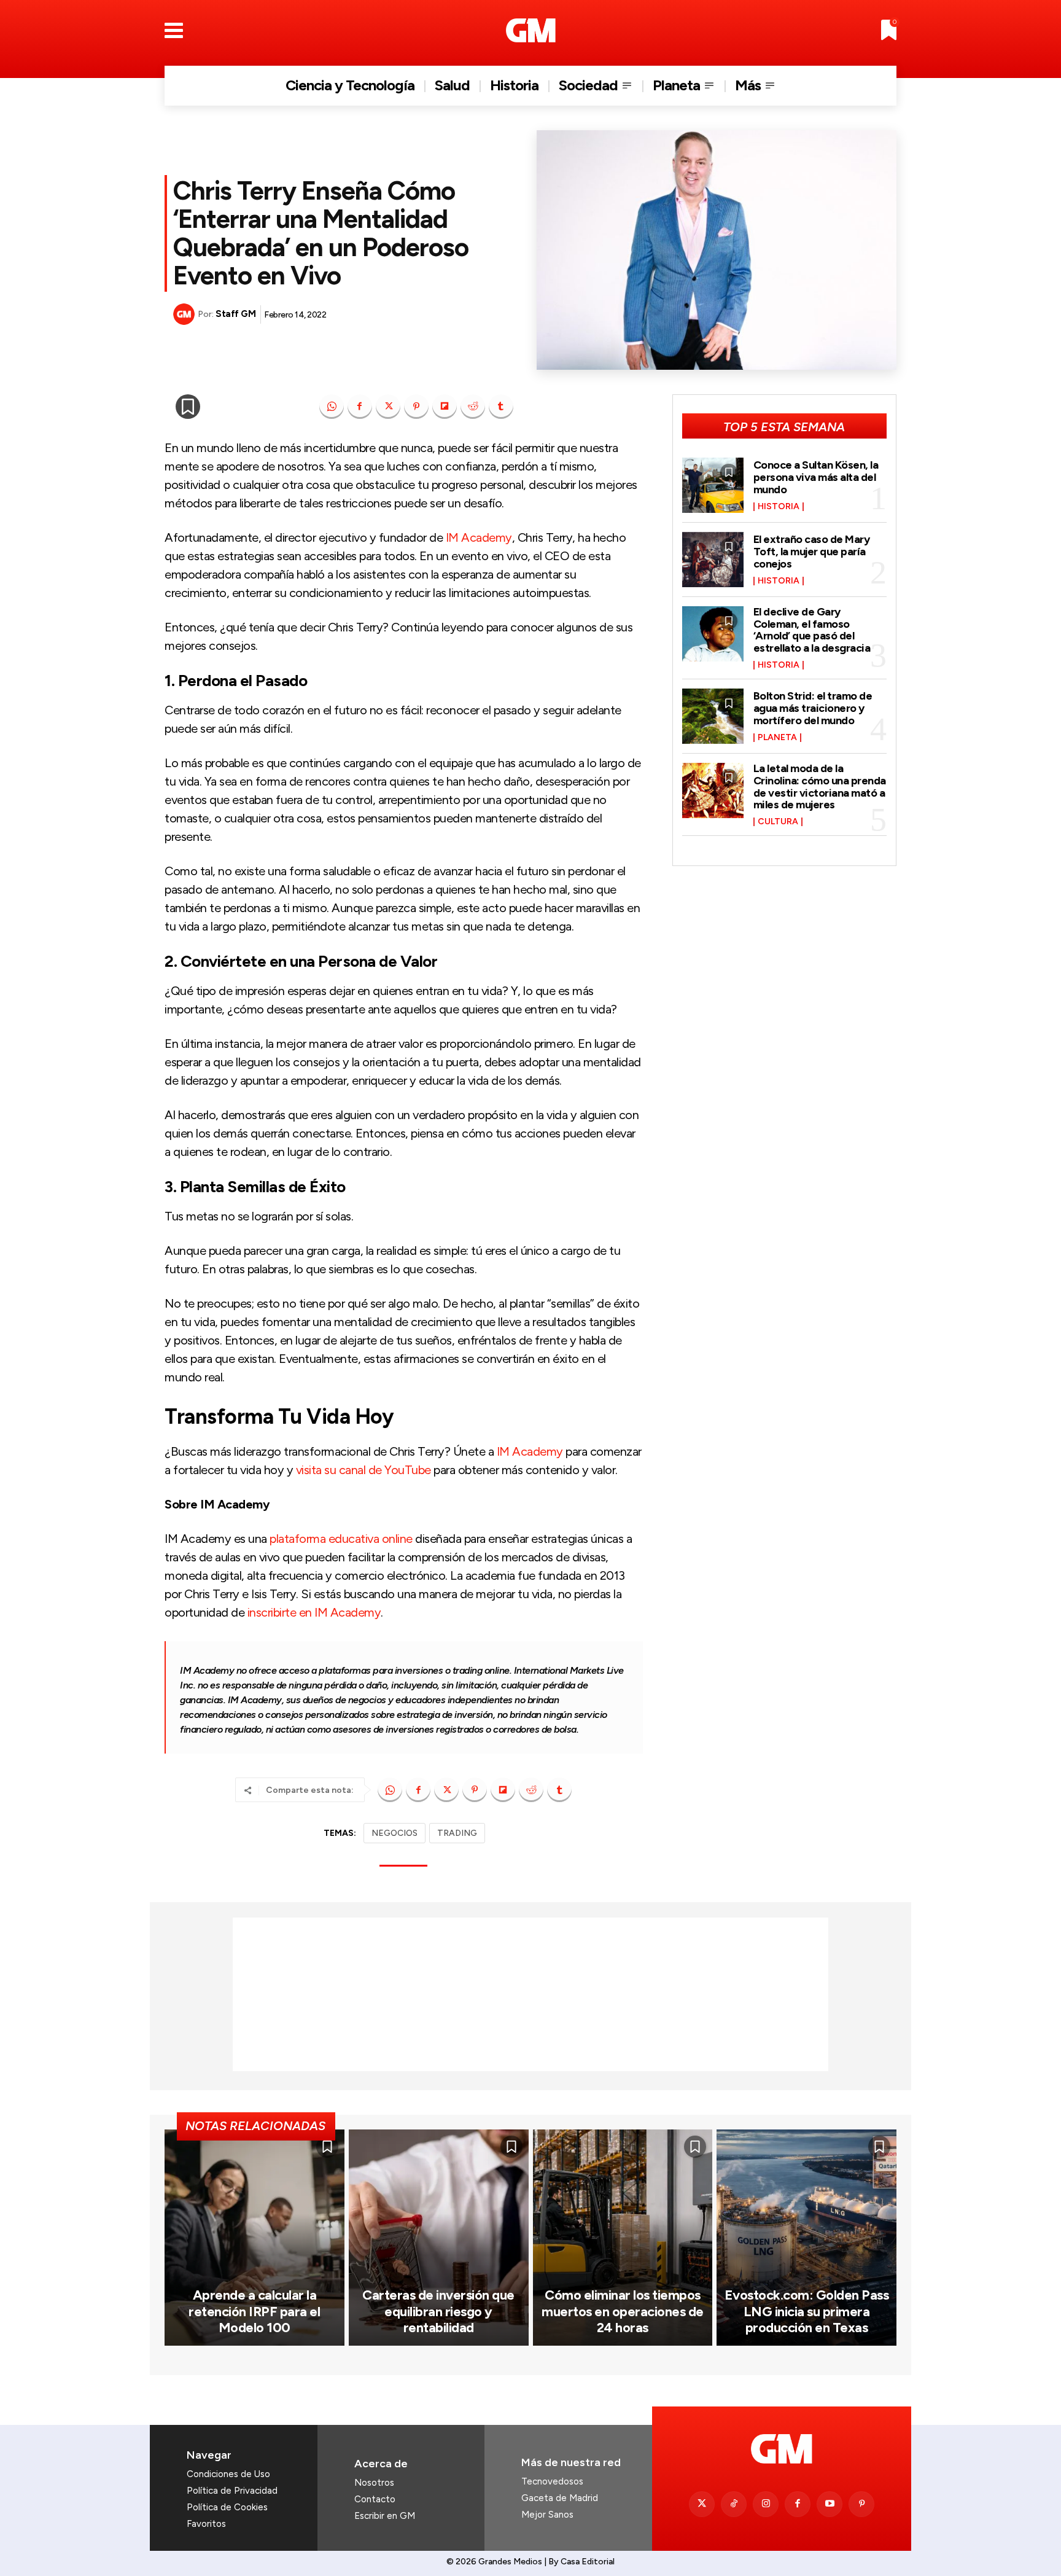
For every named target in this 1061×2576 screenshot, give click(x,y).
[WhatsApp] (332, 407)
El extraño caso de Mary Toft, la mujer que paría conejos (812, 552)
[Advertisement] (530, 1994)
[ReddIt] (473, 407)
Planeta (777, 738)
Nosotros (374, 2483)
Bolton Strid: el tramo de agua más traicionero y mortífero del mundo (813, 708)
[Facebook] (360, 407)
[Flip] (445, 407)
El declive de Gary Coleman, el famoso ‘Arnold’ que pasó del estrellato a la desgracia (812, 630)
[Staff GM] (185, 314)
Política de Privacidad (232, 2491)
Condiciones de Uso (228, 2474)
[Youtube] (830, 2504)
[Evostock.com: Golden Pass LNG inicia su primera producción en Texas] (806, 2237)
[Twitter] (702, 2504)
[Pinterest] (416, 407)
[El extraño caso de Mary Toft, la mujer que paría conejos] (713, 560)
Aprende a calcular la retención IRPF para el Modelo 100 (254, 2311)
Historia (779, 507)
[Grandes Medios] (531, 30)
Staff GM (235, 314)
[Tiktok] (734, 2504)
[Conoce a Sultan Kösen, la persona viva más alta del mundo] (713, 485)
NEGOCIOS (394, 1833)
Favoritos (206, 2524)
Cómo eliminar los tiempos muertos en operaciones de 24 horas (623, 2311)
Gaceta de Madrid (560, 2498)
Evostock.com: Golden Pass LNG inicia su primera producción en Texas (807, 2311)
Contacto (375, 2499)
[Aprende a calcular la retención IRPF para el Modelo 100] (255, 2237)
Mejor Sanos (547, 2515)
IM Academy (479, 537)
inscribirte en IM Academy (314, 1612)
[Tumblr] (501, 407)
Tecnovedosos (552, 2481)
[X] (388, 407)
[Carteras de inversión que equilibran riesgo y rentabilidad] (439, 2237)
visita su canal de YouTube (363, 1470)
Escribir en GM (385, 2516)
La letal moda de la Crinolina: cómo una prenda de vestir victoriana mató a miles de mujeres (820, 786)
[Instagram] (766, 2504)
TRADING (457, 1833)
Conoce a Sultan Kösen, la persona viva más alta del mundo (816, 477)
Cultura (778, 822)
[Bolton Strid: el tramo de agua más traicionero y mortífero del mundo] (713, 716)
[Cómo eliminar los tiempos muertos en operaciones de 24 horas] (623, 2237)
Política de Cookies (227, 2507)
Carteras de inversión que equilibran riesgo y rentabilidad (438, 2311)
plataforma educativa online (341, 1539)
